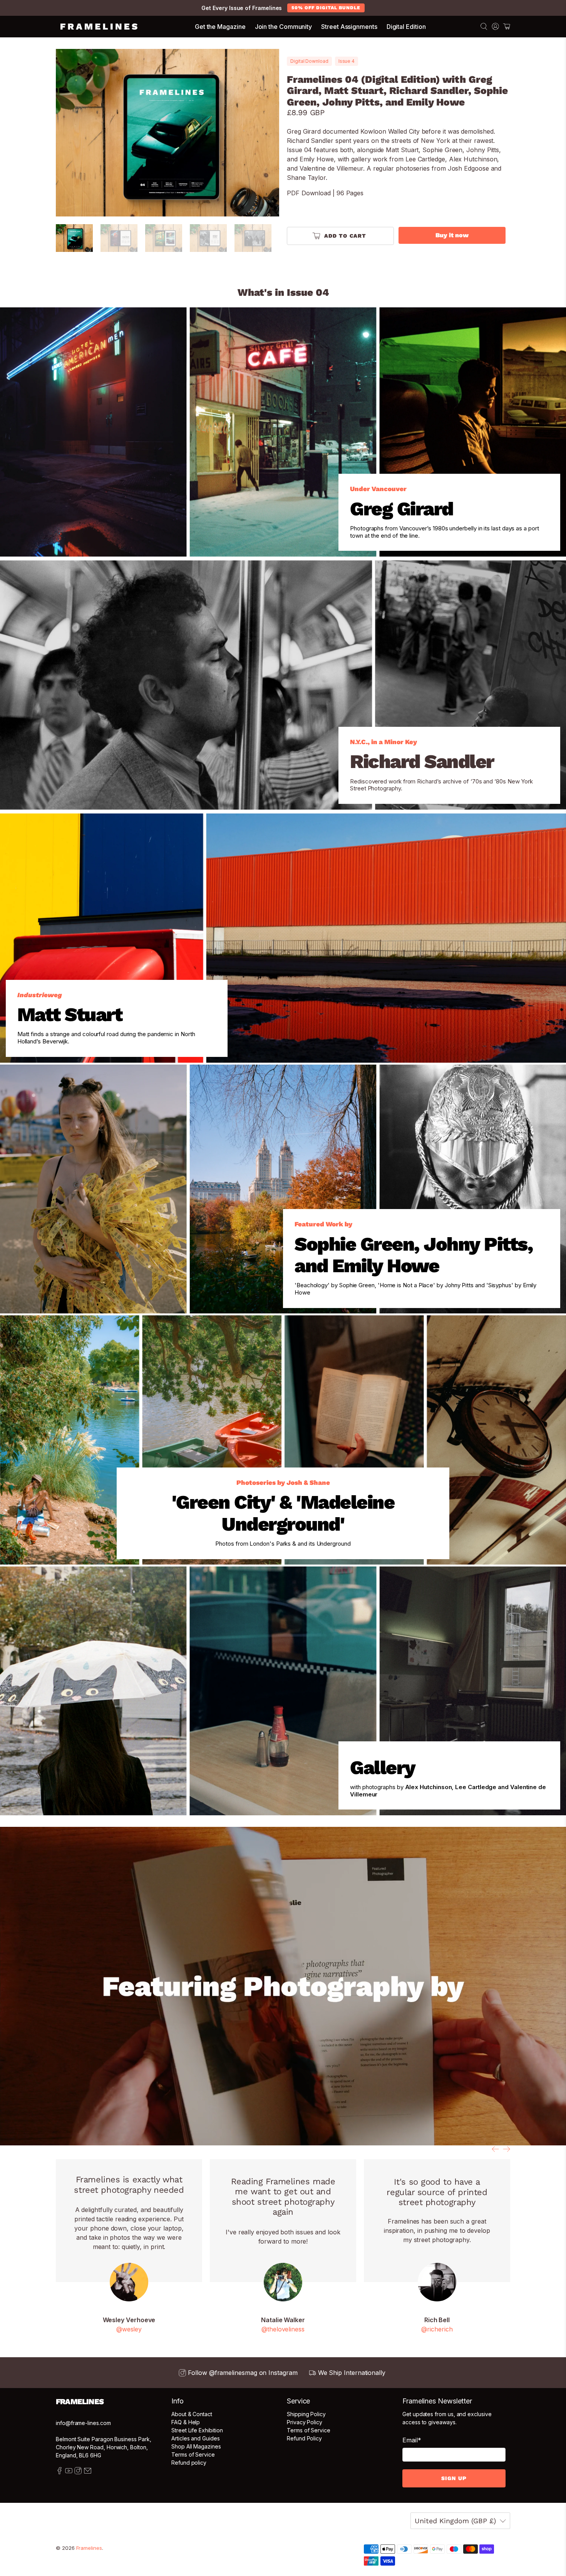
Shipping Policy (306, 2414)
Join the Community (284, 27)
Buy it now (452, 235)
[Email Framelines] (88, 2472)
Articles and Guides (196, 2438)
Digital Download (309, 61)
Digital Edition (406, 27)
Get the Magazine (220, 27)
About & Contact (192, 2414)
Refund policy (189, 2463)
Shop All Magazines (196, 2446)
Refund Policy (304, 2438)
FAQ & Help (186, 2422)
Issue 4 (347, 61)
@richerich (437, 2329)
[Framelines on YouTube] (69, 2472)
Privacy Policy (305, 2422)
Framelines (89, 2548)
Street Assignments (349, 27)
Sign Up (454, 2478)
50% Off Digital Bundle (326, 8)
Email (412, 2440)
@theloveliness (283, 2329)
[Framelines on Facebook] (59, 2472)
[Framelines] (99, 27)
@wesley (129, 2329)
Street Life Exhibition (197, 2430)
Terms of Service (193, 2454)
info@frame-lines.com (83, 2423)
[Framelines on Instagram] (78, 2472)
